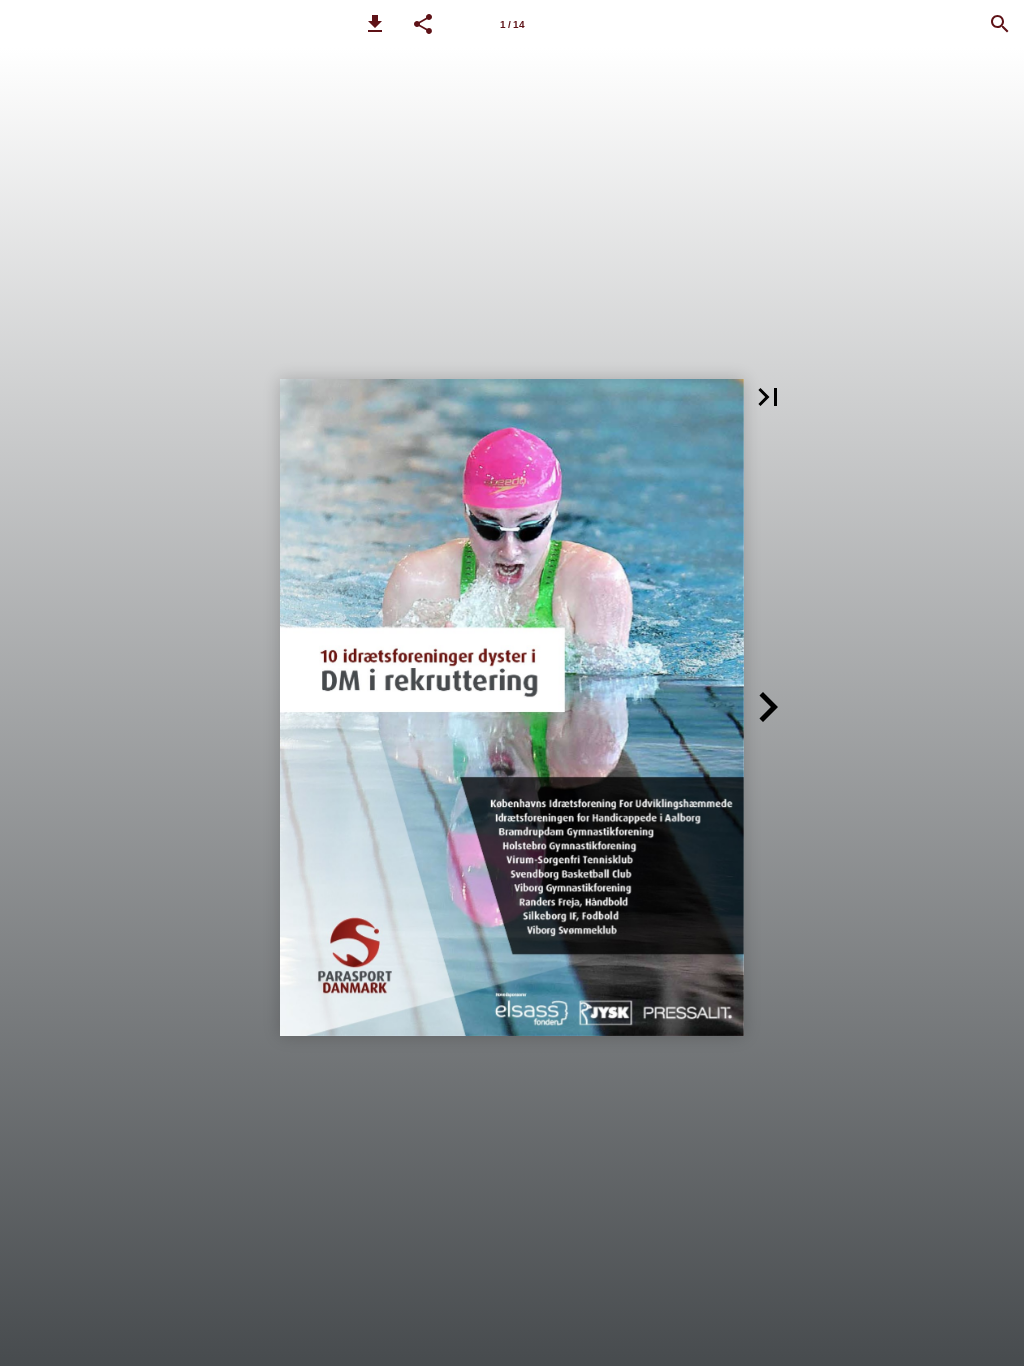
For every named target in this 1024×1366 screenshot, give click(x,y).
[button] (375, 24)
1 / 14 (512, 24)
